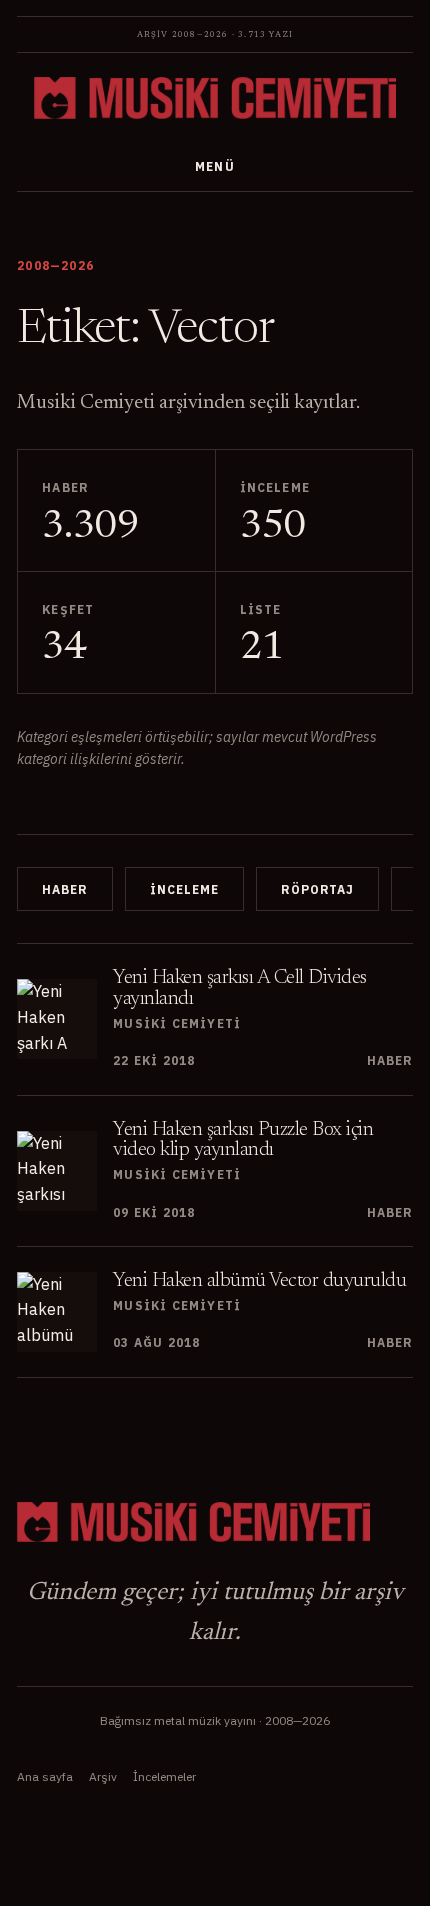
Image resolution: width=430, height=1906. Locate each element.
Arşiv (103, 1776)
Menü (215, 166)
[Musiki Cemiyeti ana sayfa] (214, 98)
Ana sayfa (45, 1776)
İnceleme (184, 889)
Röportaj (318, 889)
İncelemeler (164, 1776)
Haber (65, 889)
